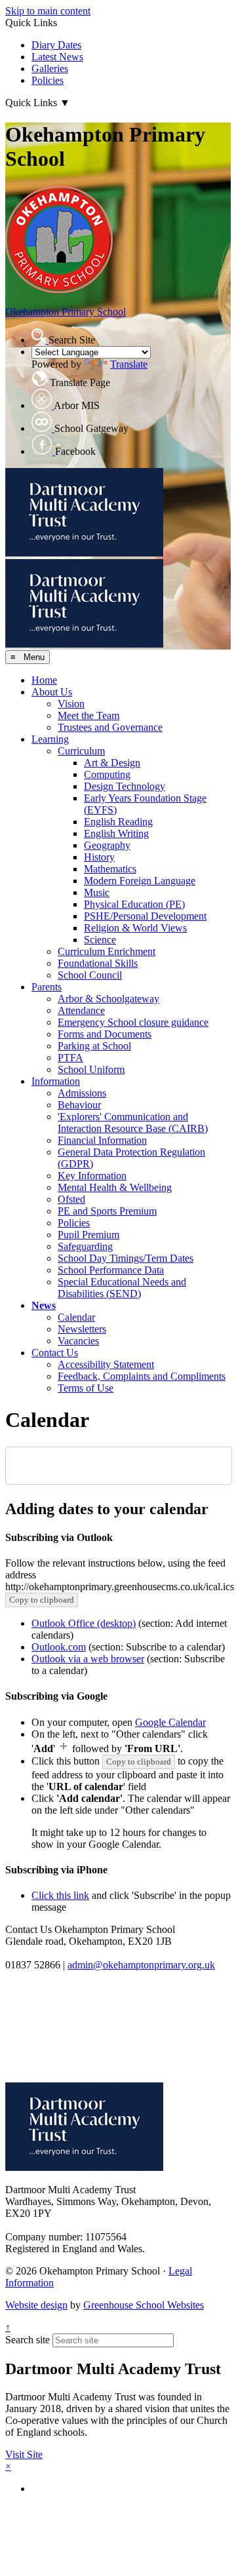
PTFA (70, 1058)
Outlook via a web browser (88, 1659)
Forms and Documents (105, 1034)
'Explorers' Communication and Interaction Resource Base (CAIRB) (133, 1122)
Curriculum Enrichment (107, 951)
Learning (50, 739)
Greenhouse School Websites (144, 2305)
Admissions (82, 1093)
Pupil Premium (88, 1235)
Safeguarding (85, 1246)
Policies (48, 80)
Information (56, 1081)
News (44, 1305)
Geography (107, 845)
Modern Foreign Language (140, 881)
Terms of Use (86, 1388)
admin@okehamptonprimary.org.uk (141, 1965)
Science (100, 940)
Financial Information (102, 1140)
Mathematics (110, 869)
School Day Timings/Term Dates (126, 1258)
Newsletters (82, 1329)
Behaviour (79, 1105)
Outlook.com (59, 1647)
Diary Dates (56, 45)
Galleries (50, 68)
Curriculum (81, 751)
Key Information (92, 1176)
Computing (107, 774)
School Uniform (91, 1069)
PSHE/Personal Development (145, 916)
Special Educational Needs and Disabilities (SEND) (122, 1288)
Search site (28, 2340)
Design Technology (125, 786)
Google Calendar (170, 1722)
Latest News (57, 57)
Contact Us (55, 1353)
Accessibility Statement (106, 1364)
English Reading (118, 822)
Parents (47, 987)
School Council (90, 975)
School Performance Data (111, 1270)
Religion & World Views (135, 928)
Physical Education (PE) (134, 904)
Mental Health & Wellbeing (115, 1187)
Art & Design (112, 763)
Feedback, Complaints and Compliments (142, 1376)
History (99, 857)
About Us (52, 692)
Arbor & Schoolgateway (108, 999)
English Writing (116, 833)
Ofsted (71, 1199)
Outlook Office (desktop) (84, 1623)
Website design (36, 2305)
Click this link (60, 1895)
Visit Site (24, 2454)
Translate (129, 364)
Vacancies (78, 1341)
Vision (71, 704)
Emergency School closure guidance (133, 1022)
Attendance (81, 1010)
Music (97, 892)
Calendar (76, 1317)
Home (44, 680)
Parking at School (94, 1046)
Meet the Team (88, 715)
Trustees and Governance (110, 727)
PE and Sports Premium (107, 1211)
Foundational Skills (98, 963)
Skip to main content (48, 11)
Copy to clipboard (42, 1600)
